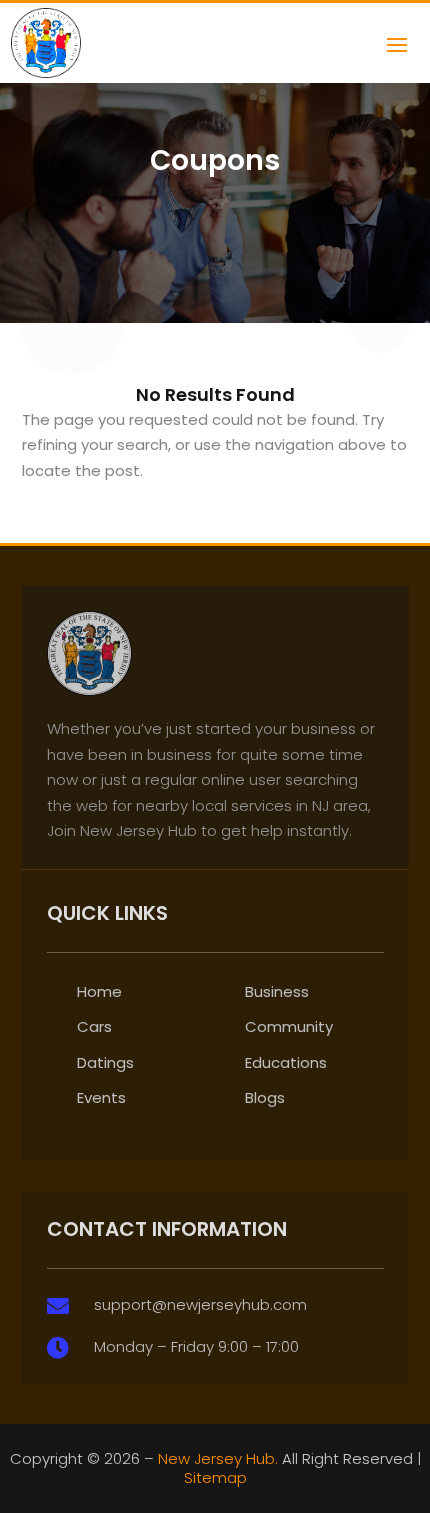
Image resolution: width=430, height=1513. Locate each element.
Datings (105, 1062)
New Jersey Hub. (218, 1458)
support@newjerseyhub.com (200, 1304)
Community (289, 1026)
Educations (286, 1062)
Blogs (265, 1097)
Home (99, 991)
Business (277, 991)
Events (101, 1097)
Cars (94, 1026)
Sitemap (215, 1477)
